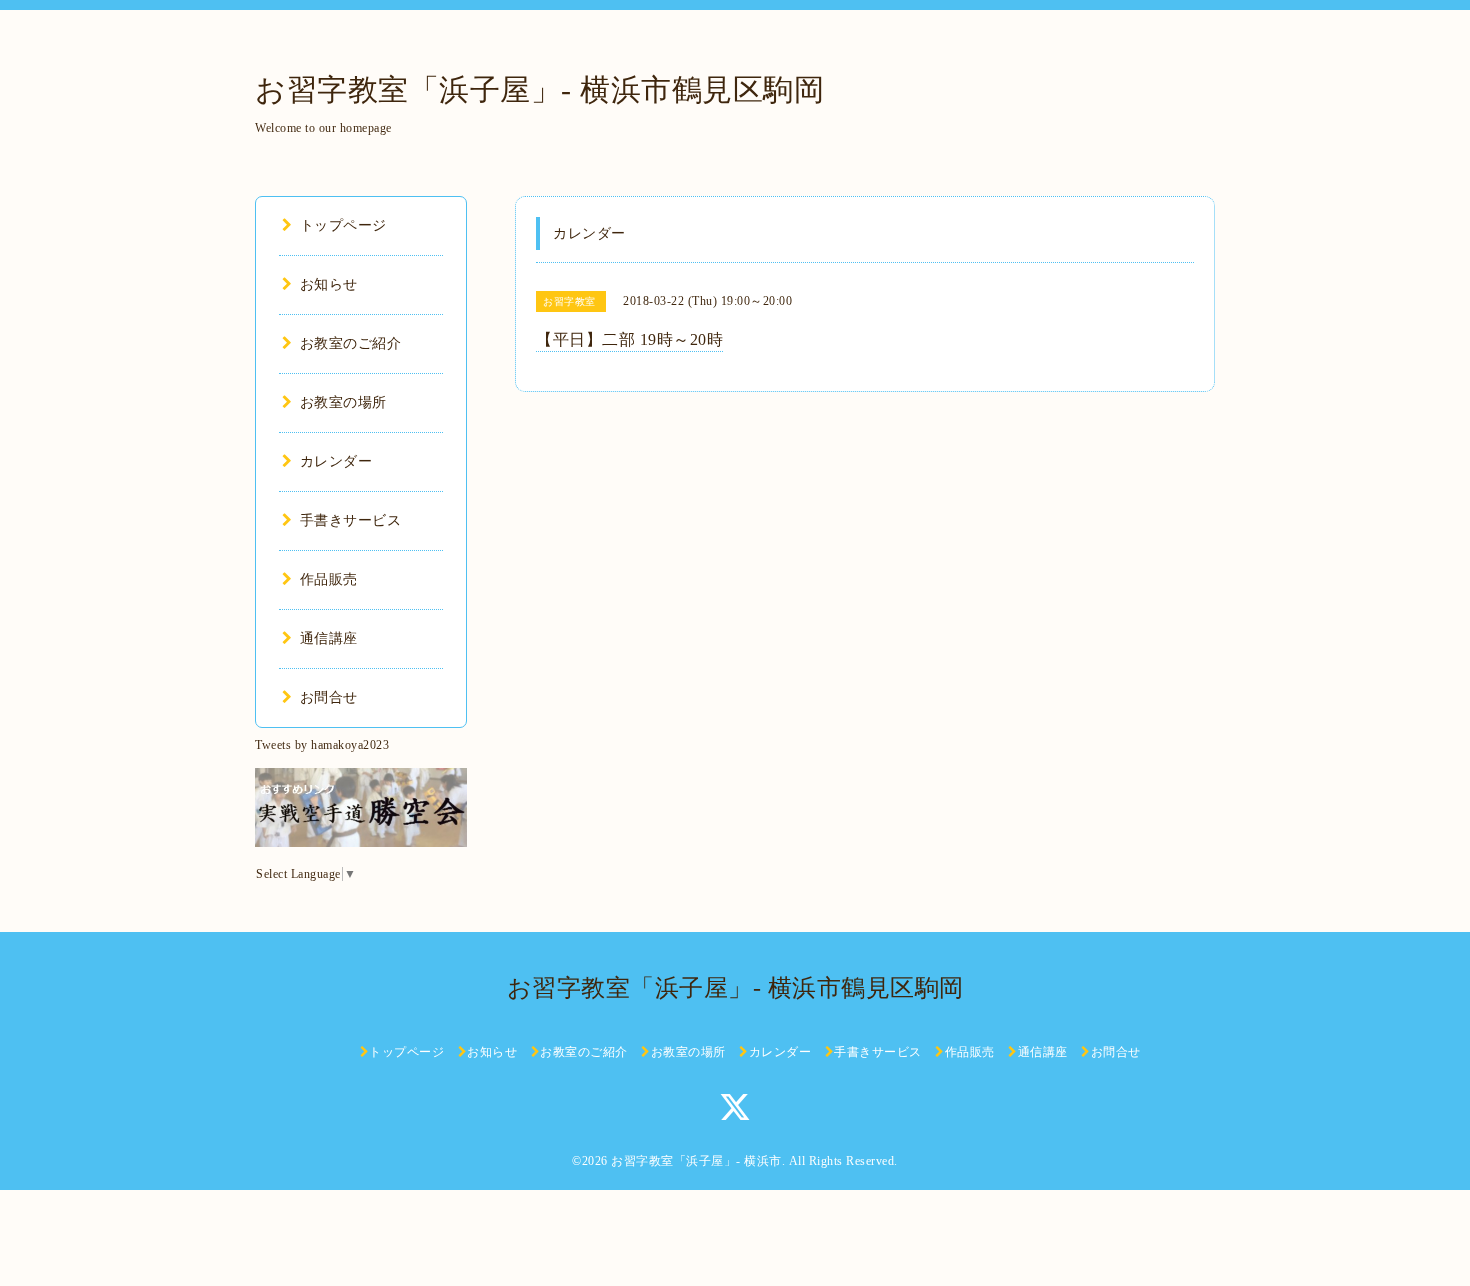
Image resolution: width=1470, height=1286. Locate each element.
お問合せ (329, 697)
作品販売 (329, 579)
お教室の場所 (343, 402)
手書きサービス (350, 520)
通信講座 (329, 638)
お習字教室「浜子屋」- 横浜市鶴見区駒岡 (539, 89)
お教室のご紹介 (350, 343)
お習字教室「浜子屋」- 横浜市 (696, 1161)
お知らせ (329, 284)
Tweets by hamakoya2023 (322, 745)
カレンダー (336, 461)
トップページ (343, 225)
